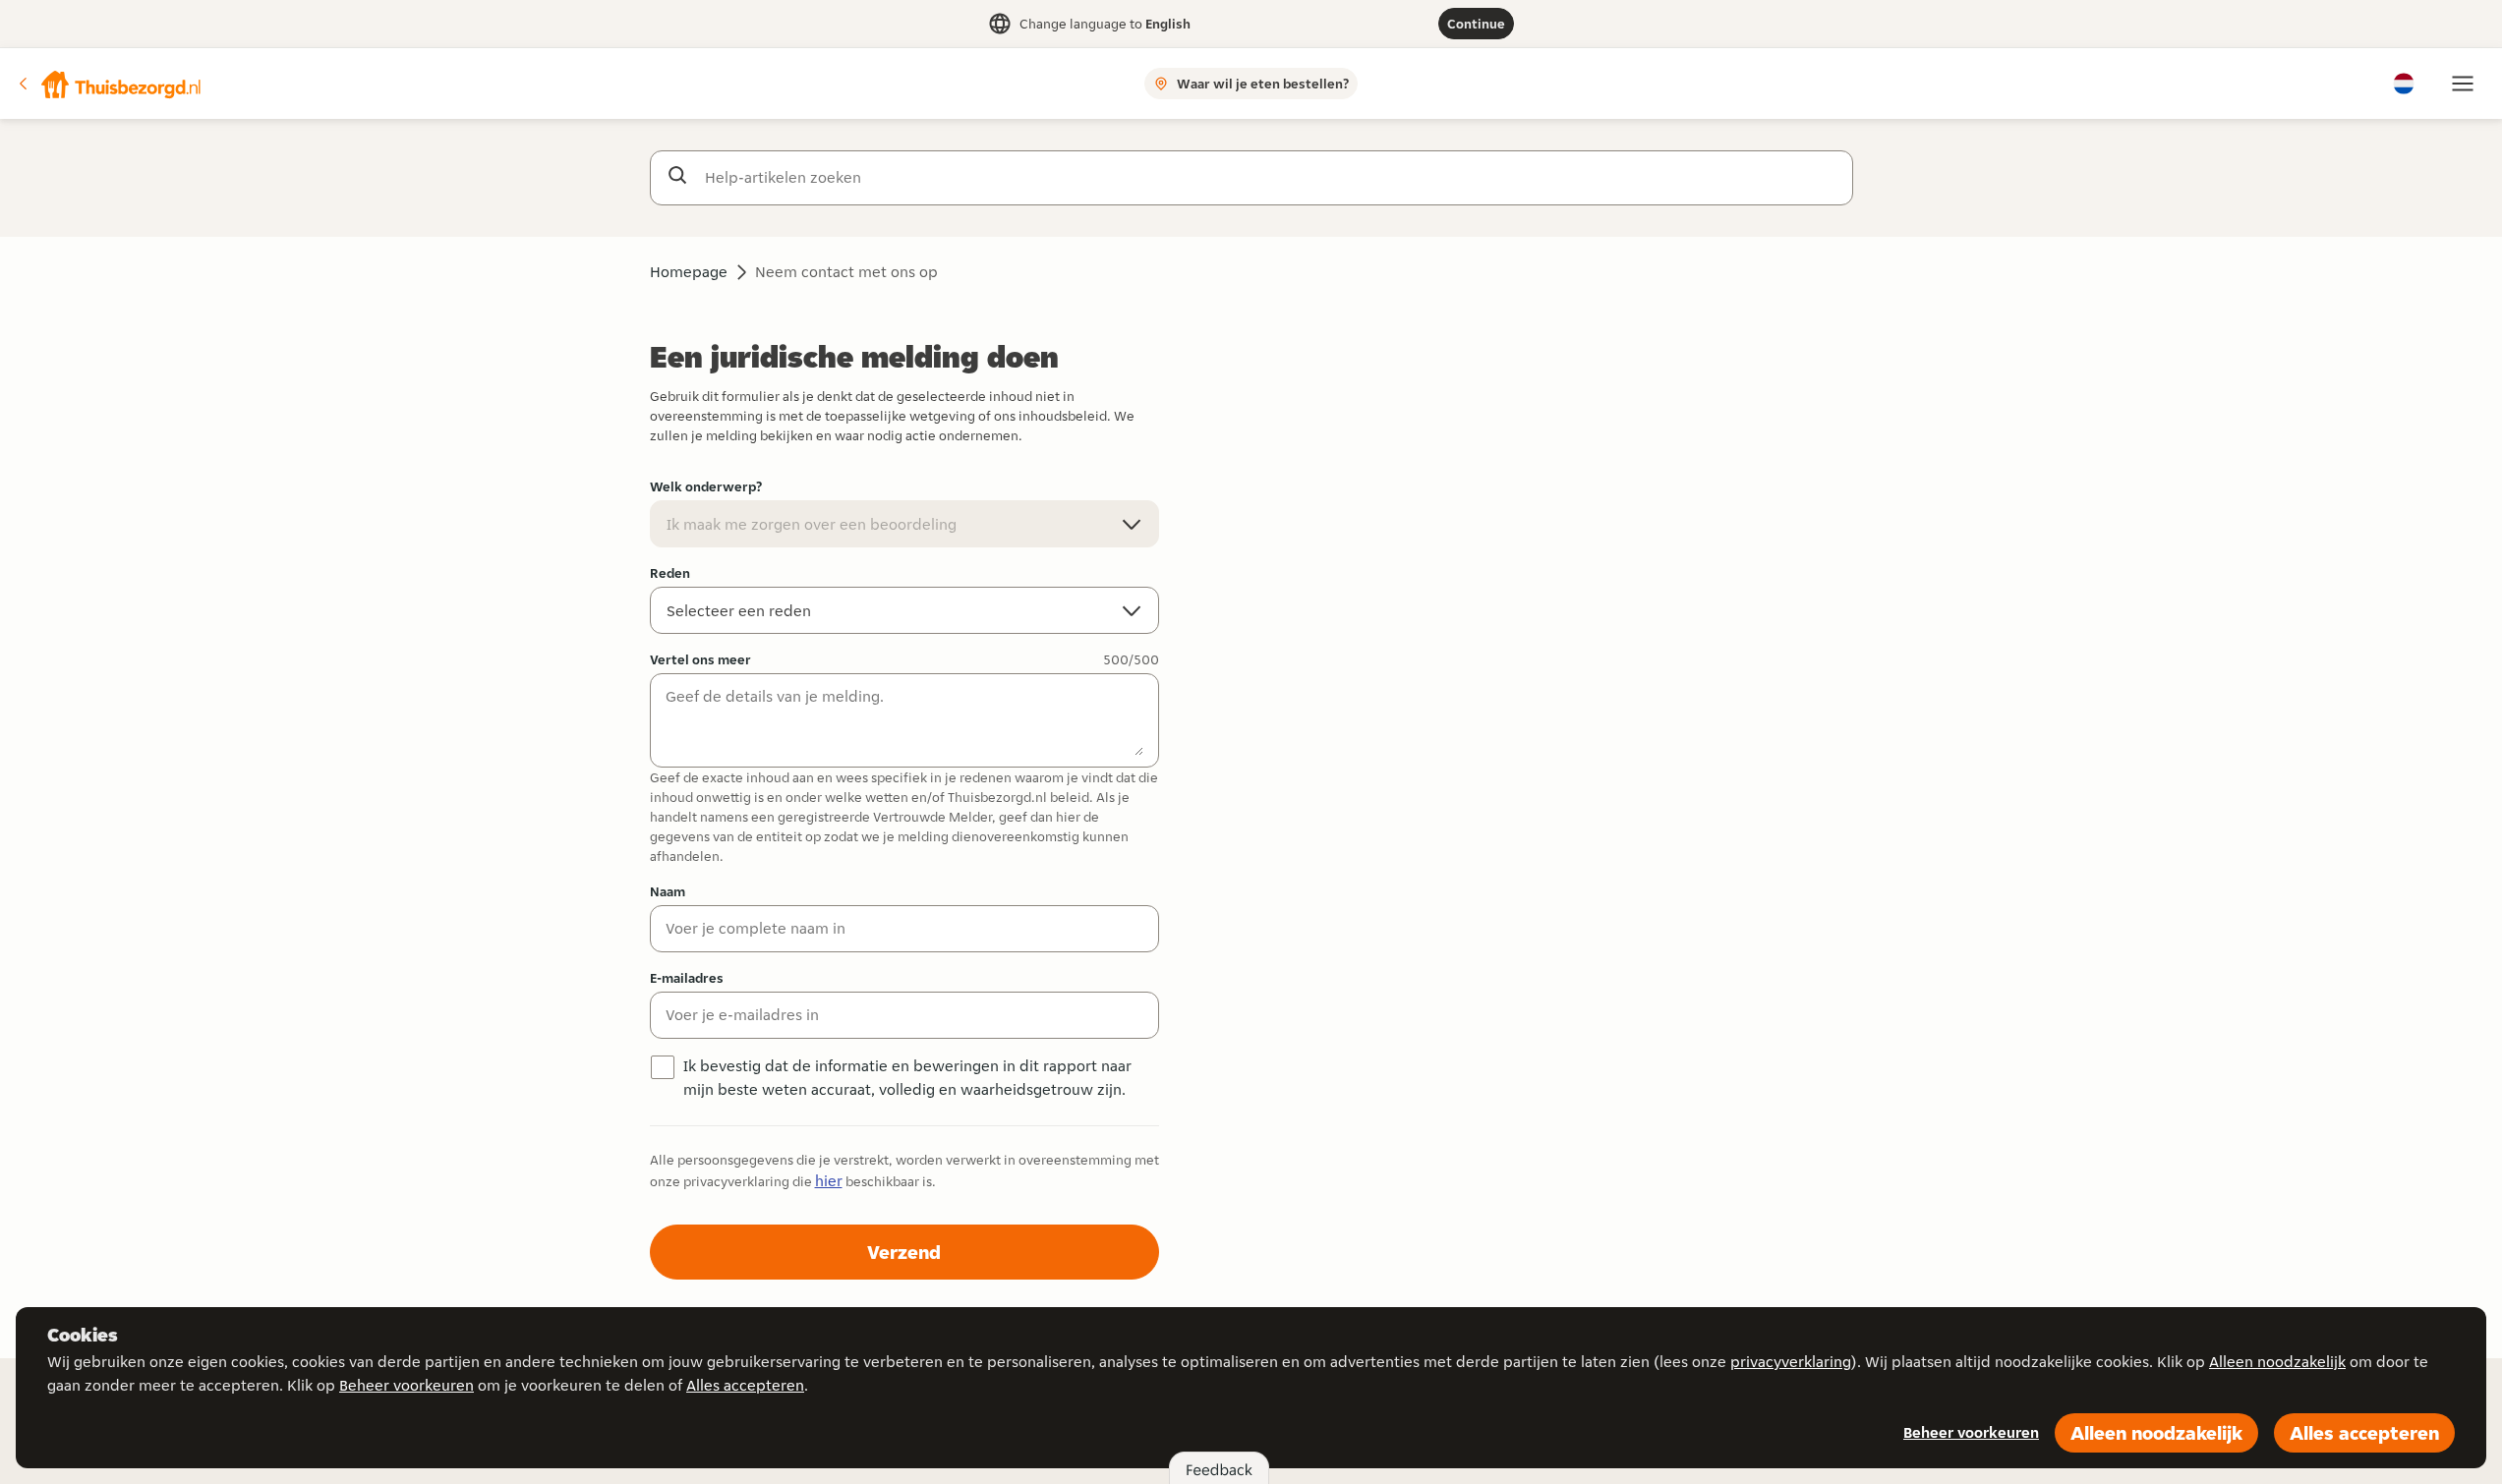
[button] (109, 84)
